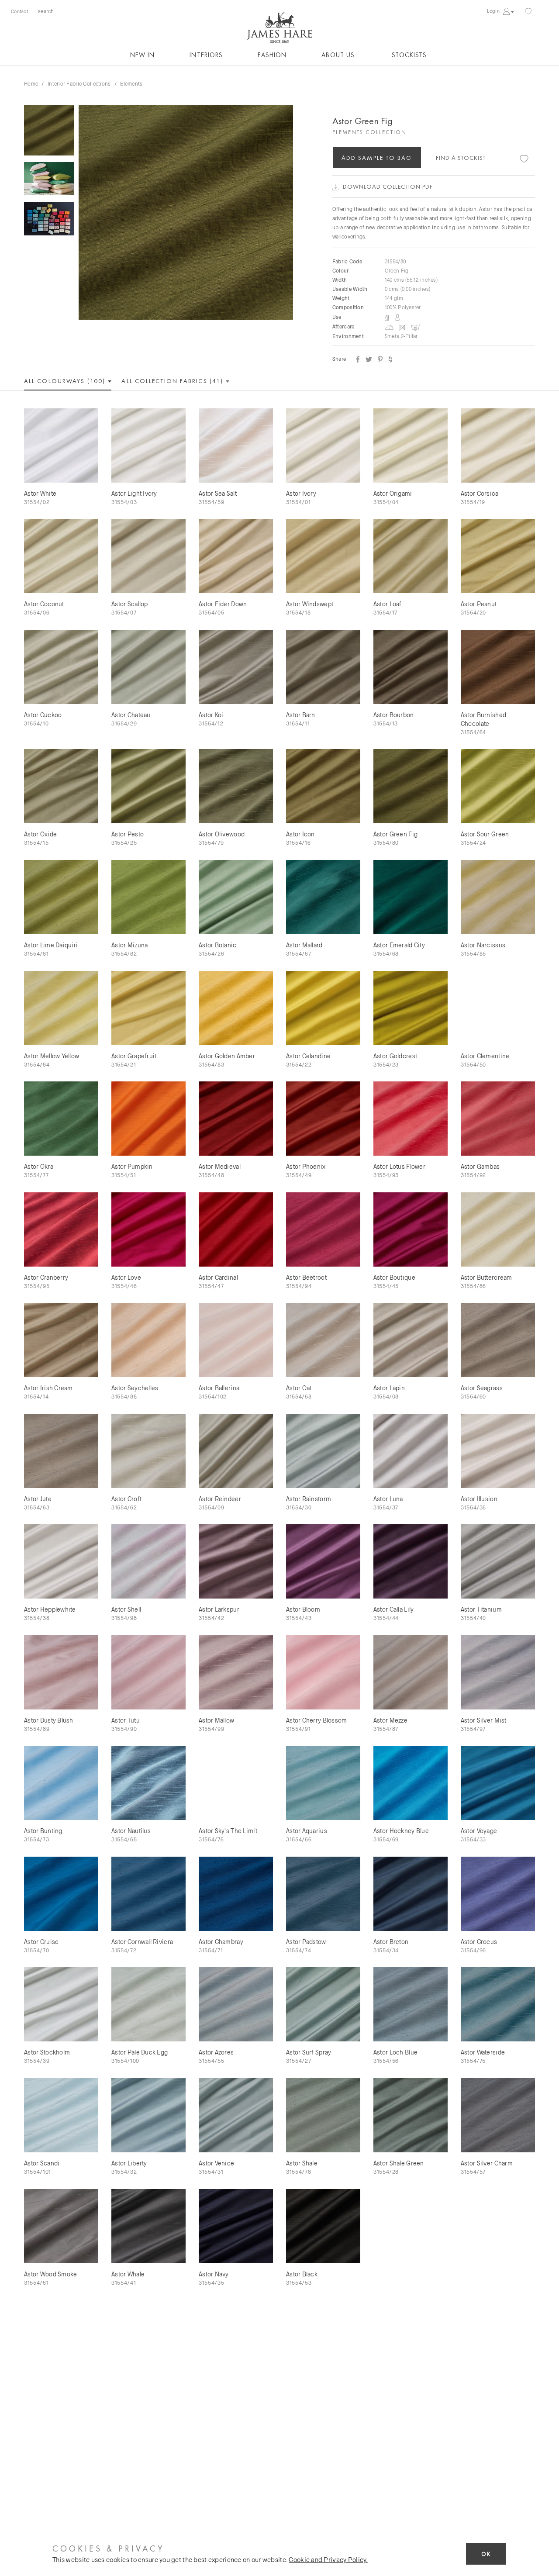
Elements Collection (369, 132)
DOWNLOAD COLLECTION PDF (388, 186)
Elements (131, 83)
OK (486, 2554)
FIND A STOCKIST (461, 158)
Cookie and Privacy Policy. (328, 2559)
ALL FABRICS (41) (173, 381)
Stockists (409, 55)
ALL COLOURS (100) (66, 381)
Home (31, 83)
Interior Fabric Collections (79, 83)
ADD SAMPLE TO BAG (377, 158)
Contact (19, 11)
